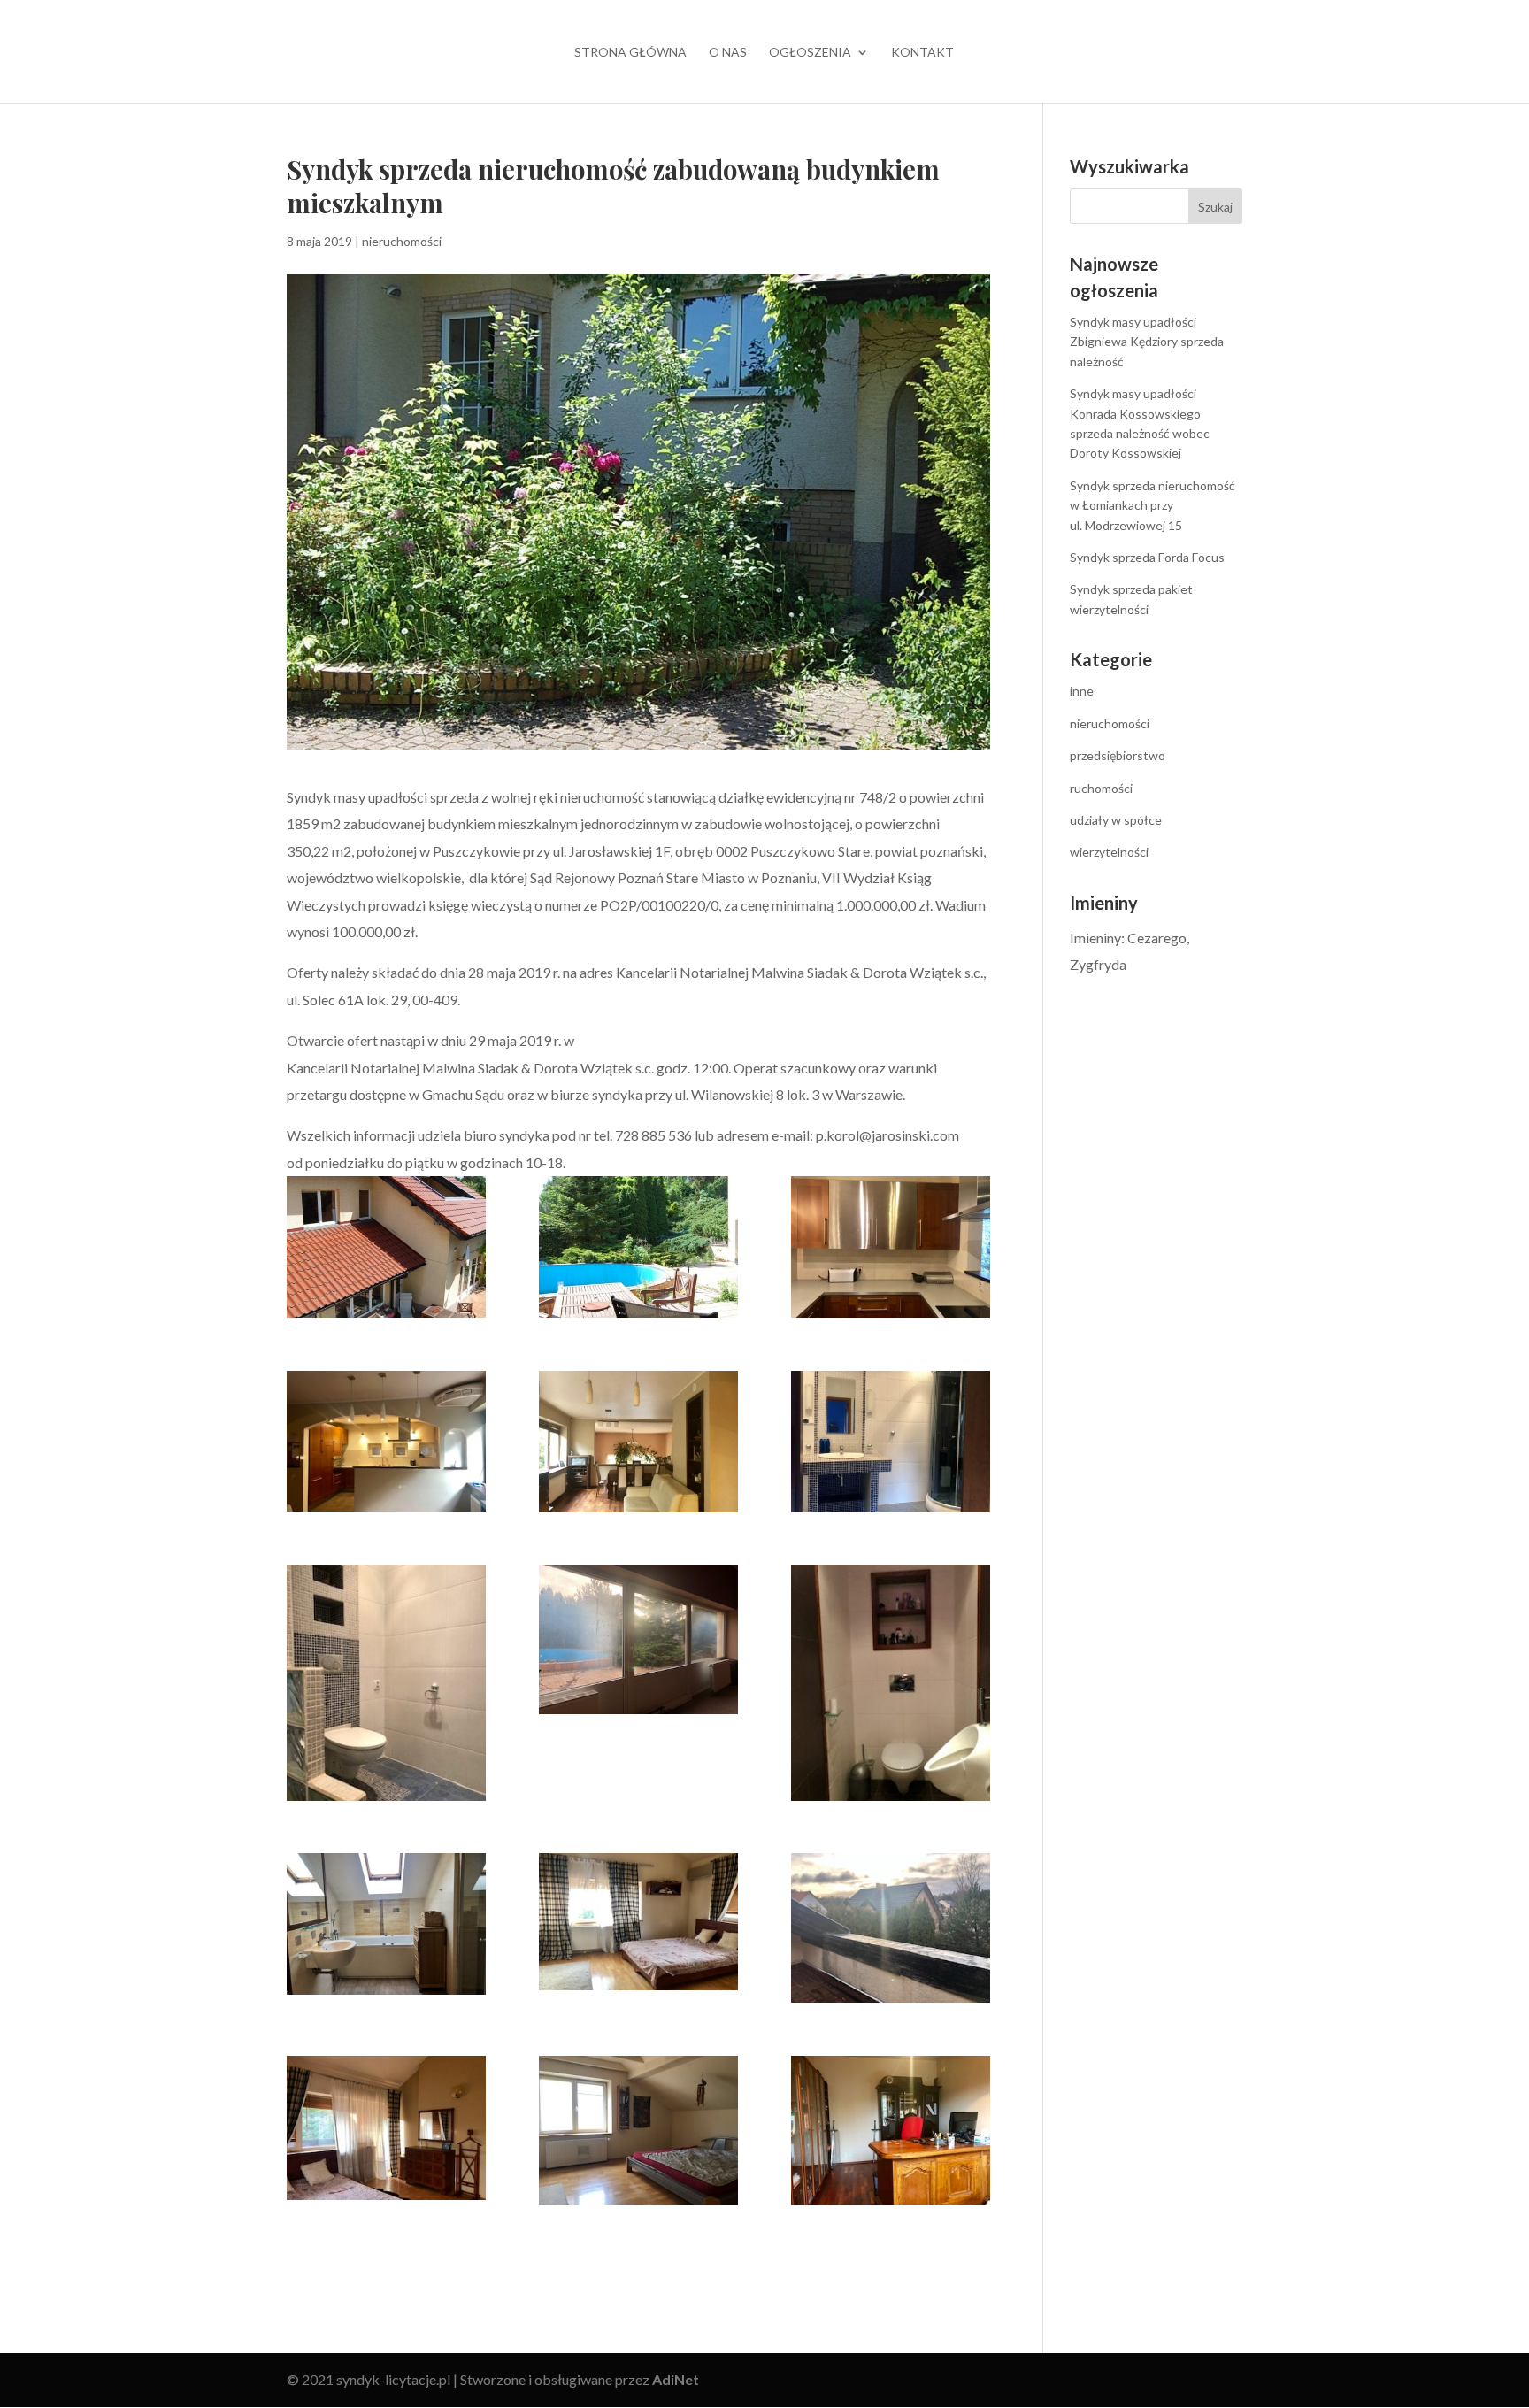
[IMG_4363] (386, 1924)
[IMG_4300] (638, 1442)
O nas (728, 53)
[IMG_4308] (386, 1683)
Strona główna (630, 53)
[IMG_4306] (891, 1442)
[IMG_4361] (891, 1683)
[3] (386, 1247)
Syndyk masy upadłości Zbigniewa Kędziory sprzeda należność (1147, 342)
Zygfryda (1098, 964)
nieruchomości (402, 241)
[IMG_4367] (891, 1928)
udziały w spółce (1116, 820)
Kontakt (922, 53)
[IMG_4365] (638, 1922)
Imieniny (1095, 938)
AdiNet (676, 2379)
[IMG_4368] (386, 2128)
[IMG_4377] (638, 2131)
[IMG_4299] (386, 1441)
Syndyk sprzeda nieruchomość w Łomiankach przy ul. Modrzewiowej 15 (1153, 505)
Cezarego (1157, 938)
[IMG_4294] (891, 1247)
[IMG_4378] (891, 2131)
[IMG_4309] (638, 1639)
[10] (638, 1247)
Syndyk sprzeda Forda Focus (1147, 557)
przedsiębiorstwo (1118, 755)
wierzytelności (1109, 852)
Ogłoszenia (810, 53)
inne (1082, 691)
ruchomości (1101, 788)
